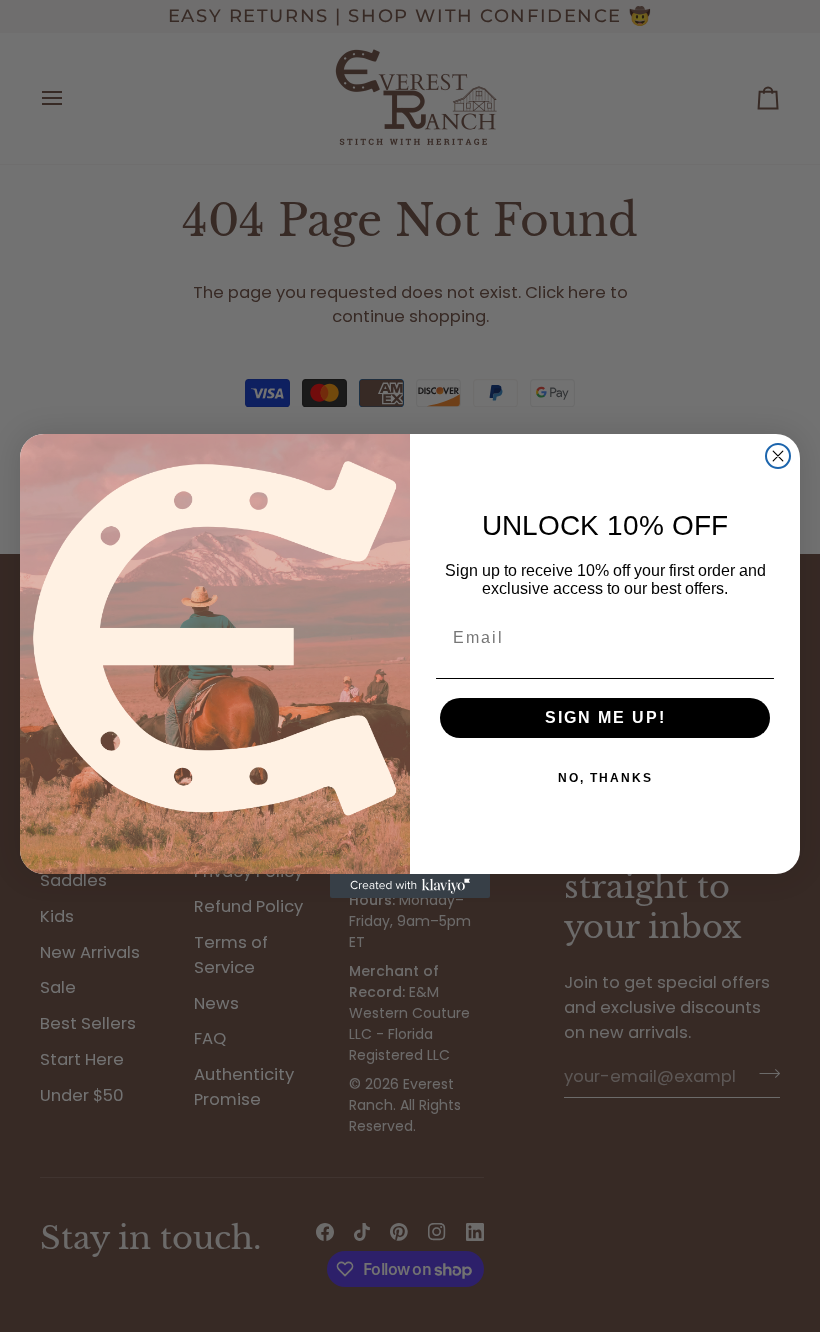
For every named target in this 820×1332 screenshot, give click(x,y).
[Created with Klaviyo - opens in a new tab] (410, 886)
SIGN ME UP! (605, 717)
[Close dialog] (778, 456)
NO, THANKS (605, 778)
